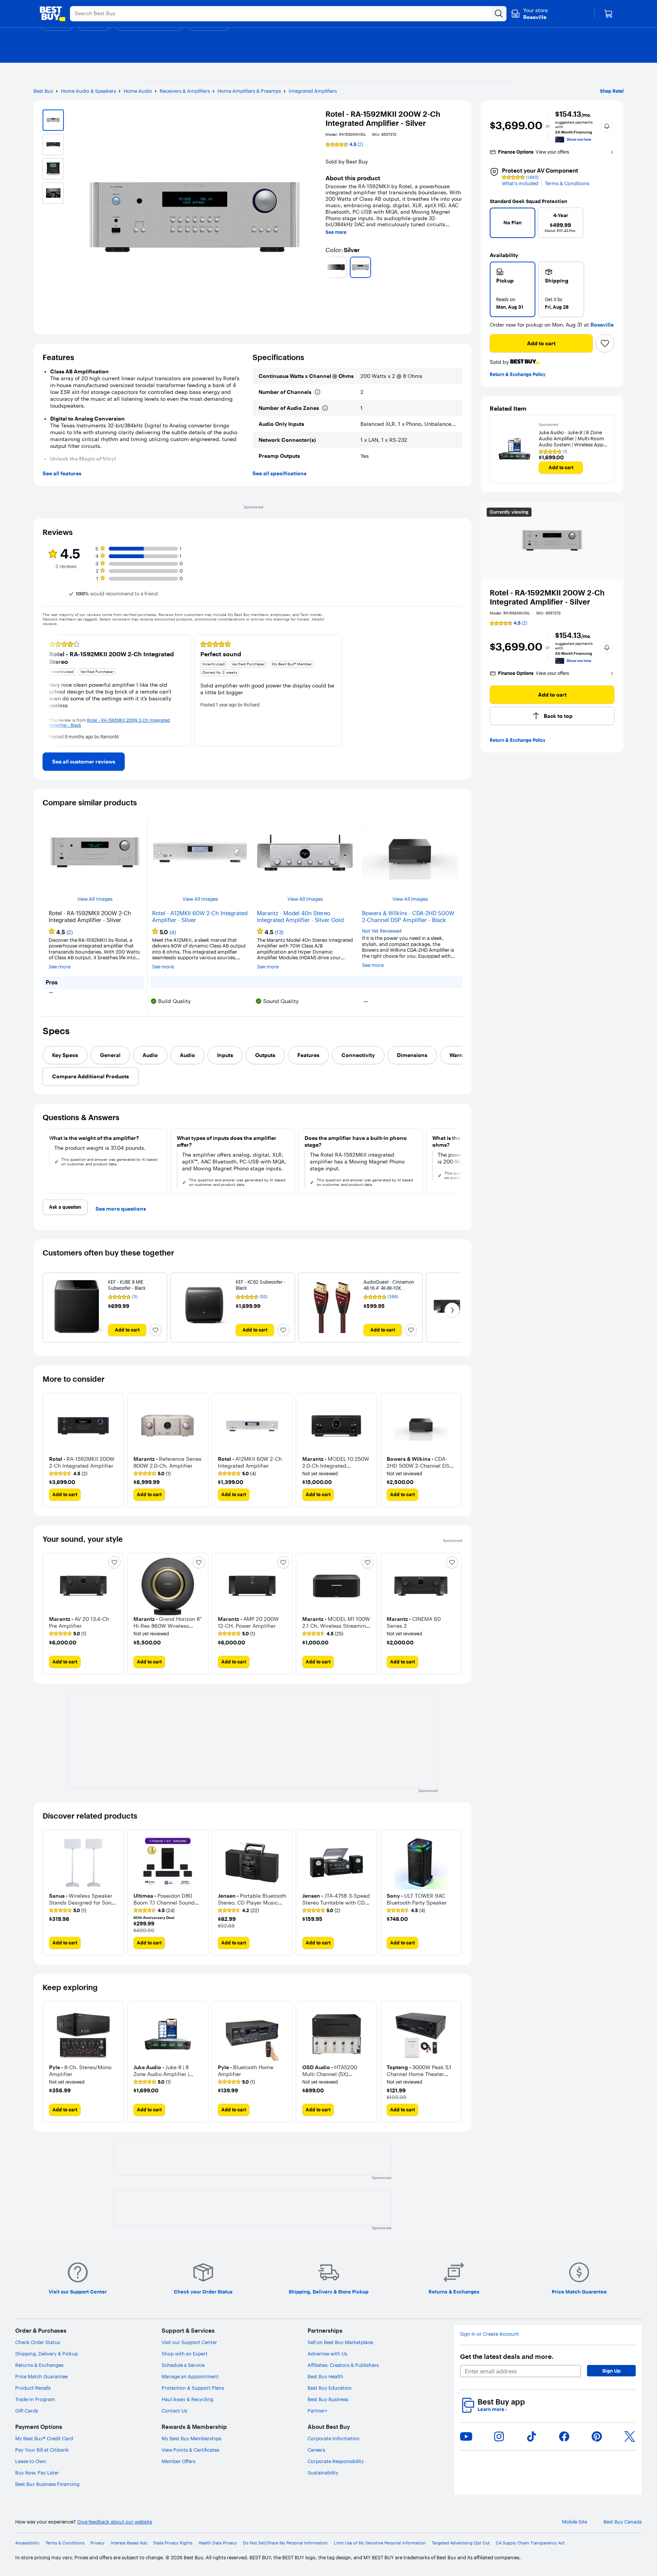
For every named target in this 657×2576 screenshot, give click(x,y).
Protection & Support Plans (193, 2388)
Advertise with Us (327, 2354)
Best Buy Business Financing (47, 2484)
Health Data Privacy (218, 2543)
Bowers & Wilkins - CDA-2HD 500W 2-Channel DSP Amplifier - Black (408, 917)
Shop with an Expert (185, 2354)
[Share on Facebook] (564, 2436)
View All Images (95, 899)
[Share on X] (630, 2436)
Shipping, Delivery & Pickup (47, 2354)
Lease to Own (31, 2461)
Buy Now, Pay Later (37, 2473)
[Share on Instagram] (499, 2436)
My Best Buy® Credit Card (44, 2438)
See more (336, 232)
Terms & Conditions (567, 183)
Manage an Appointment (190, 2376)
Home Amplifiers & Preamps (249, 91)
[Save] (605, 343)
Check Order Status (38, 2342)
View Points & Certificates (190, 2450)
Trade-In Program (35, 2399)
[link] (84, 762)
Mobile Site (574, 2522)
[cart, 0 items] (608, 14)
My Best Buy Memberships (191, 2438)
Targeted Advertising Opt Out (461, 2543)
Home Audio (138, 91)
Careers (316, 2450)
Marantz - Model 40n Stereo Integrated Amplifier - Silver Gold (300, 917)
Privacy (98, 2543)
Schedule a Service (183, 2365)
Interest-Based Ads (129, 2543)
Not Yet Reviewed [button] (382, 931)
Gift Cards (27, 2411)
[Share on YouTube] (466, 2436)
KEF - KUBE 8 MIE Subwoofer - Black (127, 1285)
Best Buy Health (325, 2376)
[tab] (65, 1055)
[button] (607, 126)
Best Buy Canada (623, 2522)
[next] (459, 267)
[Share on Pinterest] (597, 2436)
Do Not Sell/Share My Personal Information (285, 2543)
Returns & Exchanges (39, 2365)
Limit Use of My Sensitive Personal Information (380, 2543)
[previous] (328, 267)
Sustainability (323, 2473)
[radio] (513, 289)
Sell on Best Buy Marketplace (340, 2342)
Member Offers (179, 2461)
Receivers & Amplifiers (185, 91)
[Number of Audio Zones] (325, 408)
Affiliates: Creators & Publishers (343, 2365)
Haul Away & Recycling (187, 2399)
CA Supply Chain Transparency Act (530, 2543)
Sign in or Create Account (490, 2334)
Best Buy (43, 91)
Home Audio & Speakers (88, 91)
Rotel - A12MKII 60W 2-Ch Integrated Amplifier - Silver (200, 917)
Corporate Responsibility (336, 2461)
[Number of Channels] (317, 392)
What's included (520, 183)
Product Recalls (33, 2388)
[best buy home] (52, 14)
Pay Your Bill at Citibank (42, 2450)
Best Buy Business (328, 2399)
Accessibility (27, 2543)
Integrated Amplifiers (313, 91)
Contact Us (174, 2411)
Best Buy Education (330, 2388)
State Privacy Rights (173, 2543)
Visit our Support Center (189, 2342)
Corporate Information (334, 2438)
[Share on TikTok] (532, 2436)
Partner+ (317, 2411)
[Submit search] (499, 14)
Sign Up (611, 2371)
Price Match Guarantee (41, 2376)
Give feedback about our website (115, 2522)
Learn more (492, 2409)
